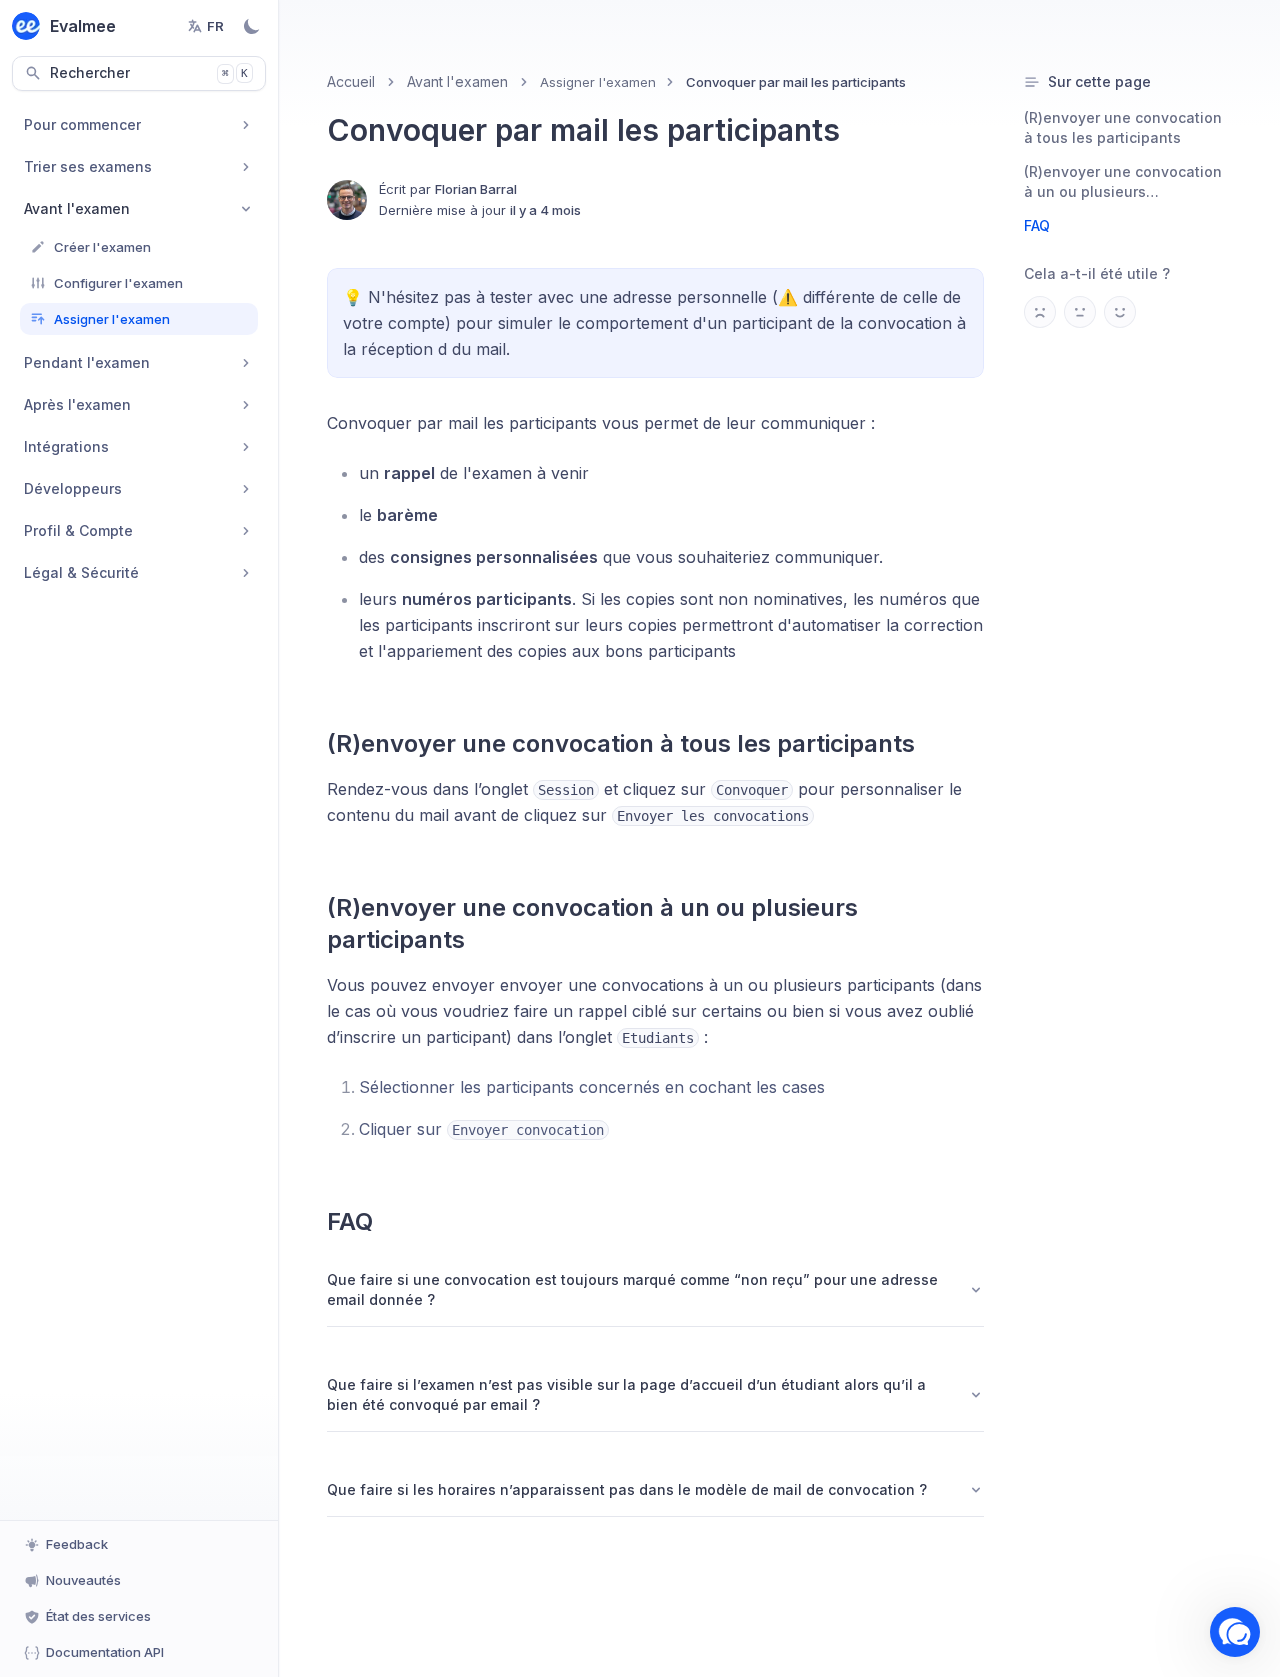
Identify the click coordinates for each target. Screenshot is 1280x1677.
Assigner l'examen (598, 82)
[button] (1235, 1632)
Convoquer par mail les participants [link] (796, 82)
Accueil (351, 81)
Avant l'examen (457, 81)
